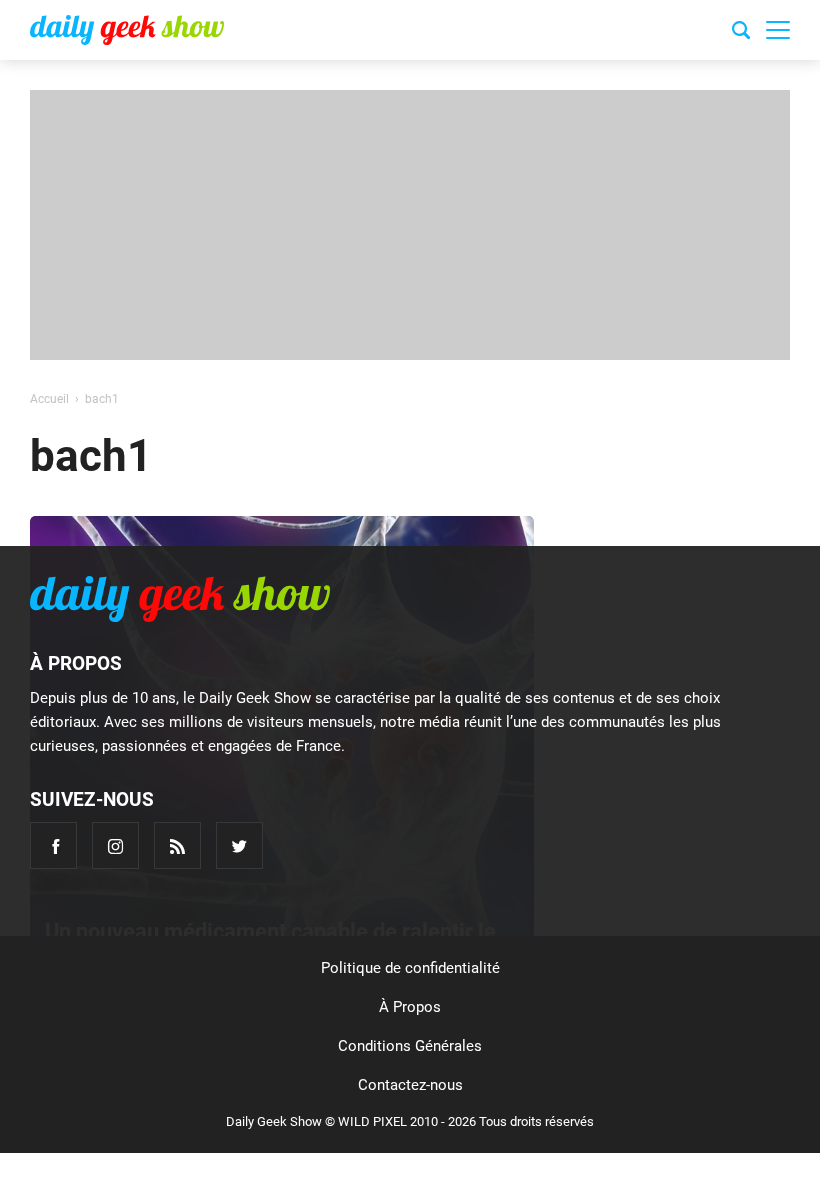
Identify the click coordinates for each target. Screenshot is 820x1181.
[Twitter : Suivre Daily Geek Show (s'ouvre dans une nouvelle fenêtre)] (239, 845)
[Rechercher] (741, 33)
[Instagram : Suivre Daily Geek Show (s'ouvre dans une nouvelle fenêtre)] (115, 845)
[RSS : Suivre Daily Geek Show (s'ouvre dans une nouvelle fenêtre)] (177, 845)
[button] (778, 30)
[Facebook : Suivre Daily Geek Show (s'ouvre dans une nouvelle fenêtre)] (53, 845)
